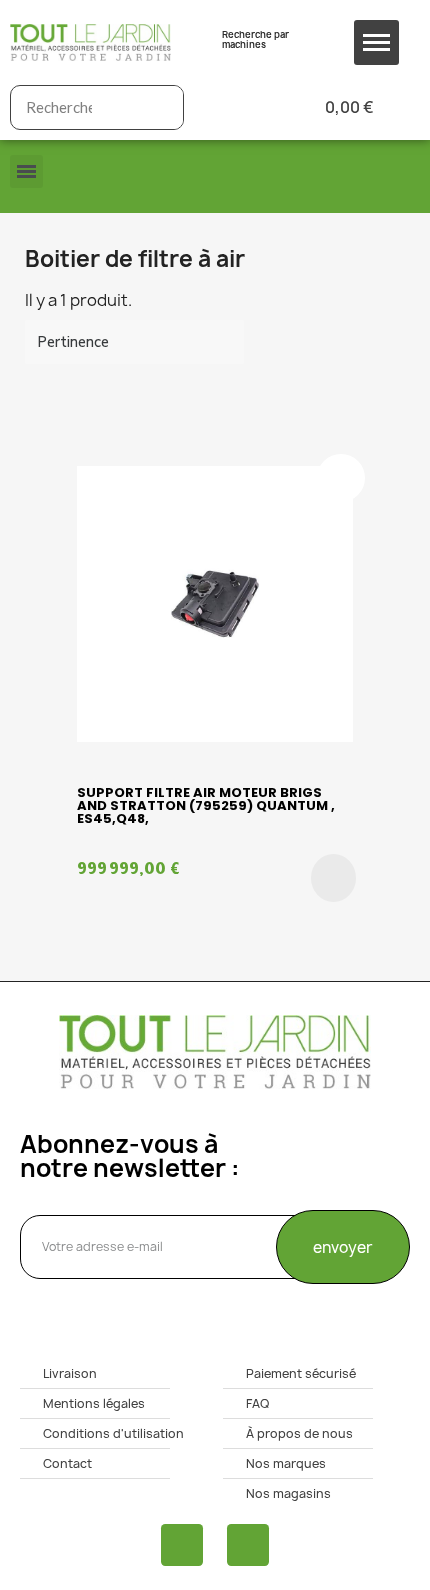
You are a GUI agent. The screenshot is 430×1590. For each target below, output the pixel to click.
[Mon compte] (231, 107)
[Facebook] (182, 1545)
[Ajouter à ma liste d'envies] (341, 478)
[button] (333, 878)
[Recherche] (160, 107)
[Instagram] (248, 1545)
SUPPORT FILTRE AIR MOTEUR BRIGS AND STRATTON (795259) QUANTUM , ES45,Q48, (206, 805)
